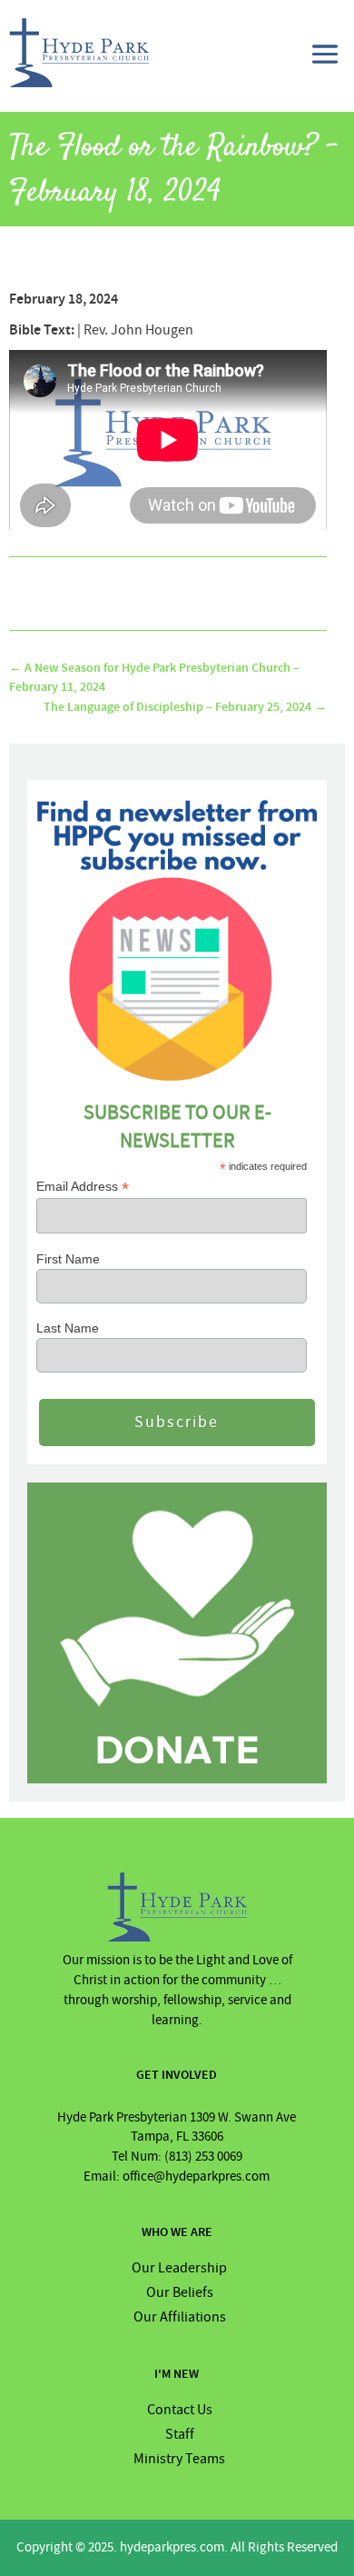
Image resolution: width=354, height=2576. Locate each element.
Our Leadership (179, 2268)
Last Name (68, 1328)
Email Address (83, 1187)
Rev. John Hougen (138, 330)
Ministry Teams (179, 2459)
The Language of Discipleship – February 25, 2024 (185, 707)
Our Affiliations (180, 2317)
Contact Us (180, 2410)
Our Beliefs (180, 2292)
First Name (68, 1259)
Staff (180, 2434)
